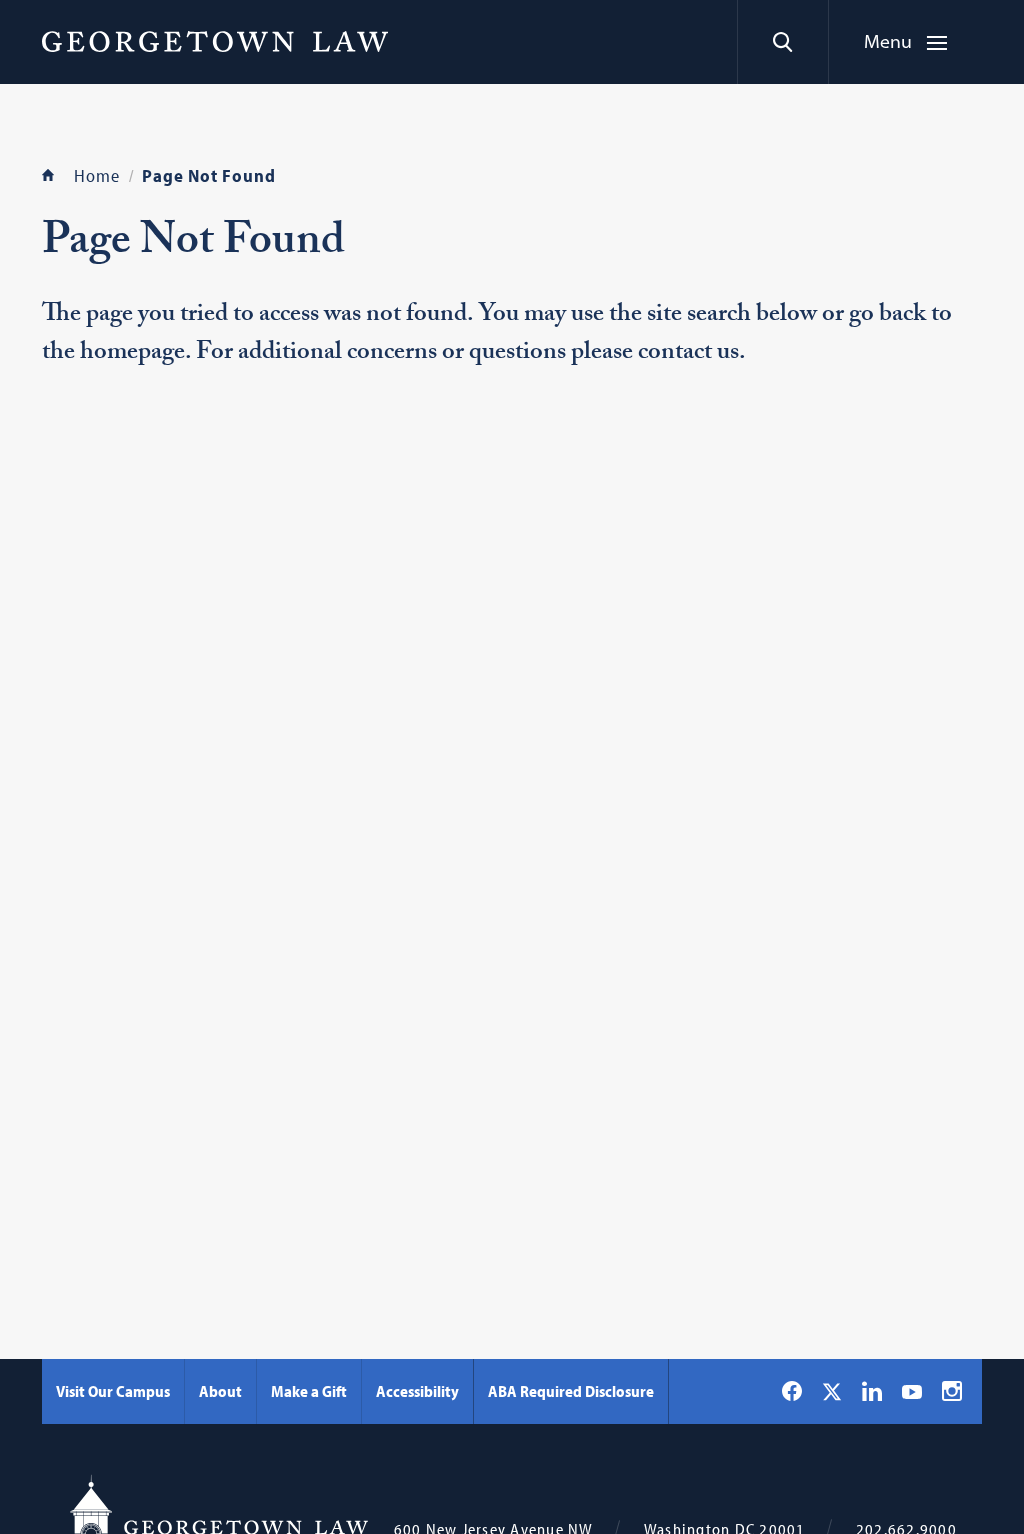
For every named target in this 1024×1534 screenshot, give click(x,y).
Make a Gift (309, 1391)
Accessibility (417, 1391)
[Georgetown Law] (215, 41)
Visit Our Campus (113, 1391)
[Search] (782, 42)
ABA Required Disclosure (571, 1391)
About (220, 1391)
